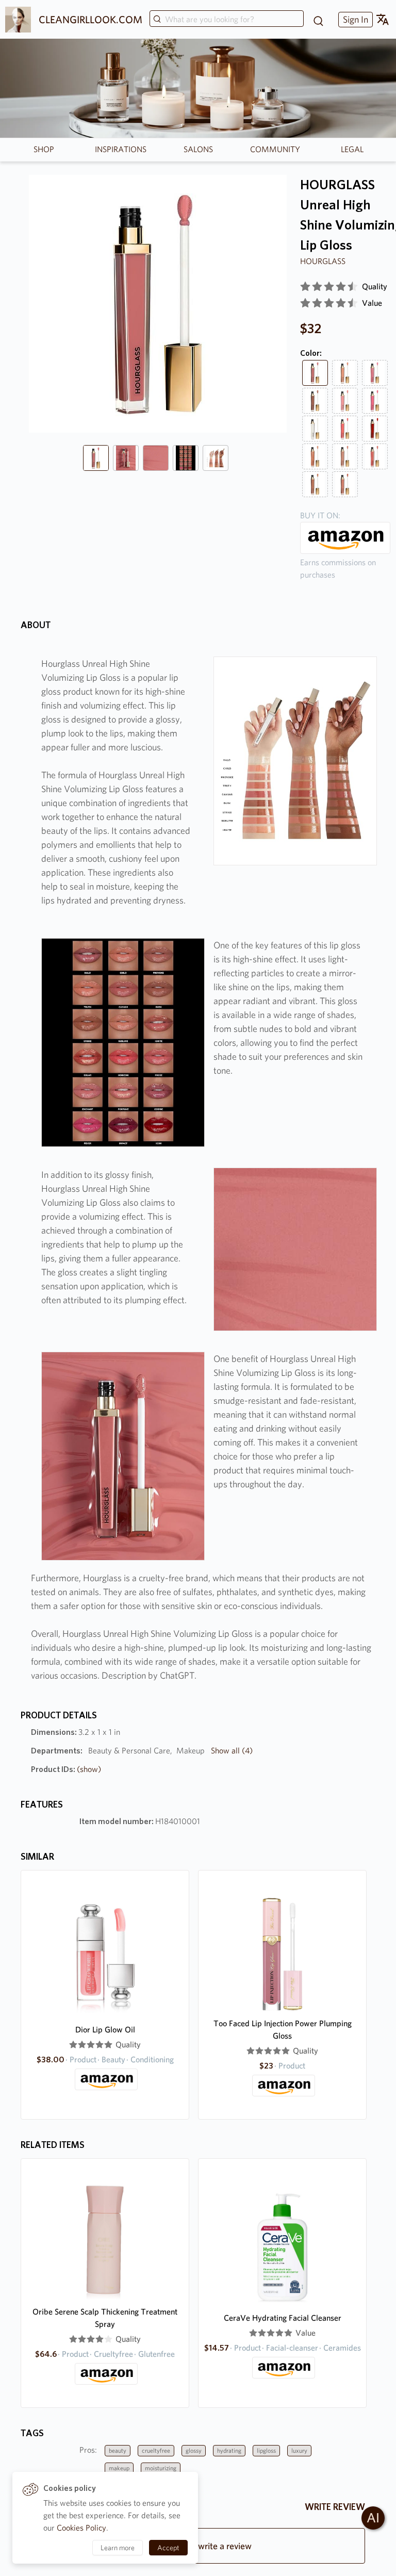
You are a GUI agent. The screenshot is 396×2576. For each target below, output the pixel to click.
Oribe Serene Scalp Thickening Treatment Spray (105, 2318)
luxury (299, 2450)
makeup (119, 2468)
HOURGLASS (323, 261)
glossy (194, 2450)
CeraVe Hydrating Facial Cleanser (283, 2318)
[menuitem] (354, 19)
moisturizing (161, 2468)
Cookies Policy (81, 2528)
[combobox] (227, 20)
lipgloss (266, 2450)
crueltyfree (156, 2450)
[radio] (305, 287)
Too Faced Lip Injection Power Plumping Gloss (283, 2030)
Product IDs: (66, 1769)
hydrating (229, 2450)
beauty (118, 2450)
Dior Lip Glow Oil (105, 2030)
